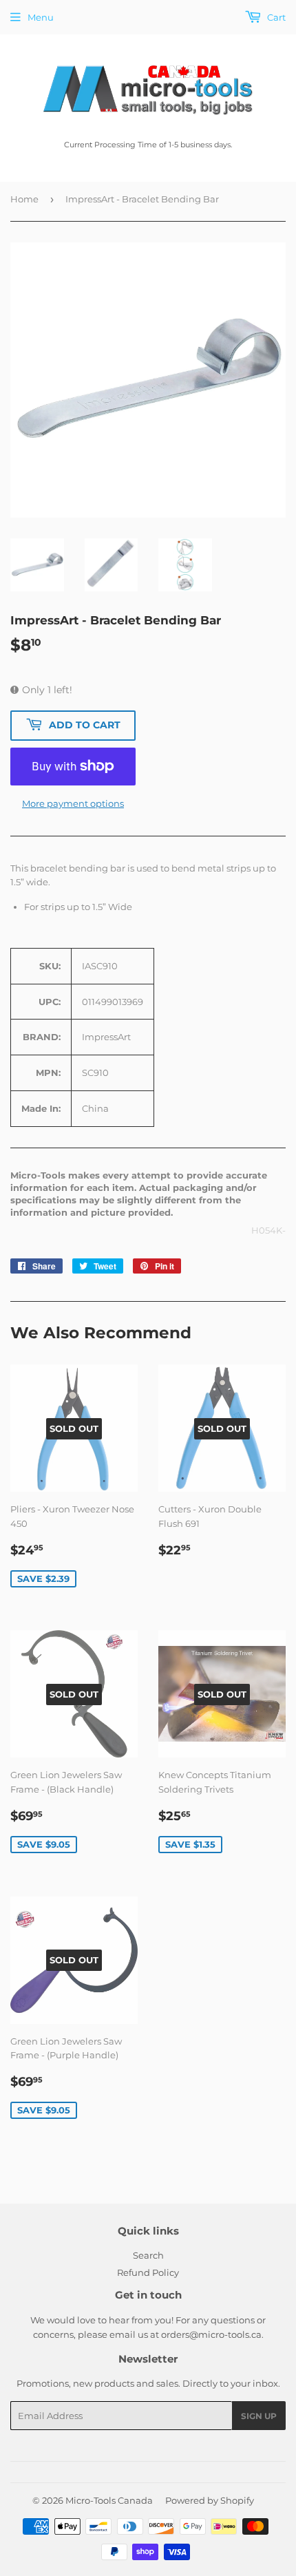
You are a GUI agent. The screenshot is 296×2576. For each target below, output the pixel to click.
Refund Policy (148, 2272)
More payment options (73, 803)
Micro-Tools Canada (109, 2500)
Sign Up (259, 2416)
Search (148, 2255)
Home (24, 199)
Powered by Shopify (210, 2500)
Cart (275, 17)
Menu (41, 17)
